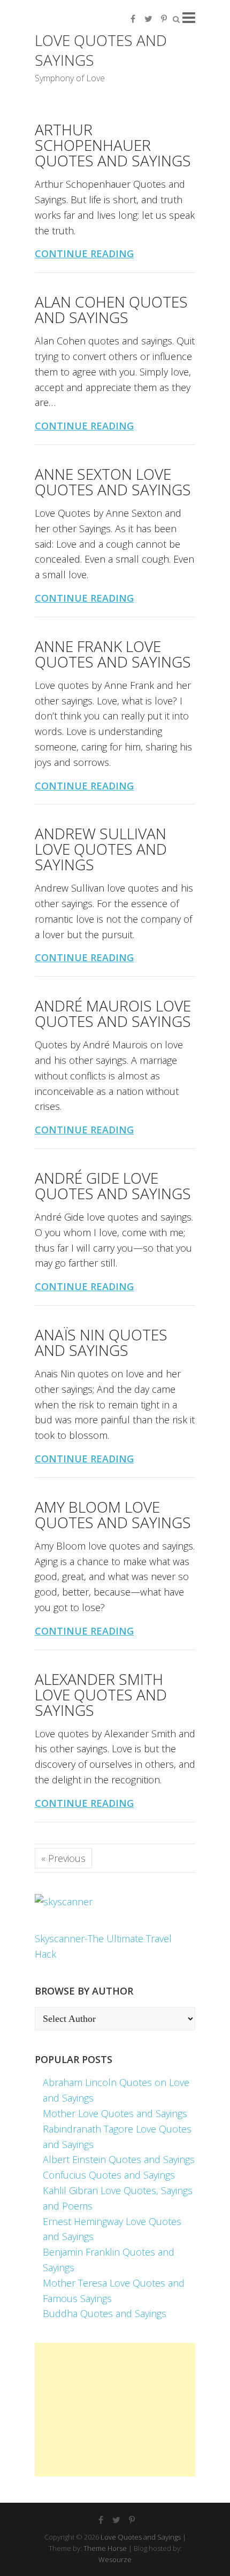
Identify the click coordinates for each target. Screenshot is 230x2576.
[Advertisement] (115, 2410)
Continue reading (84, 254)
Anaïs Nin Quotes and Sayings (101, 1342)
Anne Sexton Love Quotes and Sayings (113, 482)
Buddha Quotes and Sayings (105, 2313)
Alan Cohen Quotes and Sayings (111, 309)
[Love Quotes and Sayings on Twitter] (148, 19)
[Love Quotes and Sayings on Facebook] (133, 19)
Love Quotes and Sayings (101, 50)
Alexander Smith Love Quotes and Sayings (101, 1695)
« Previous (63, 1858)
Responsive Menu (189, 17)
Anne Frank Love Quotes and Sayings (113, 654)
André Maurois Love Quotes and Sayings (113, 1013)
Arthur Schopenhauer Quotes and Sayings (113, 145)
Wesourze (115, 2559)
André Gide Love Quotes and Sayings (113, 1186)
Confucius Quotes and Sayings (109, 2175)
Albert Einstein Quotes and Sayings (119, 2159)
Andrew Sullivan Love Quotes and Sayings (101, 849)
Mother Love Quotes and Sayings (115, 2113)
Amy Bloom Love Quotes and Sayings (113, 1515)
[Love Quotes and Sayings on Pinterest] (164, 19)
